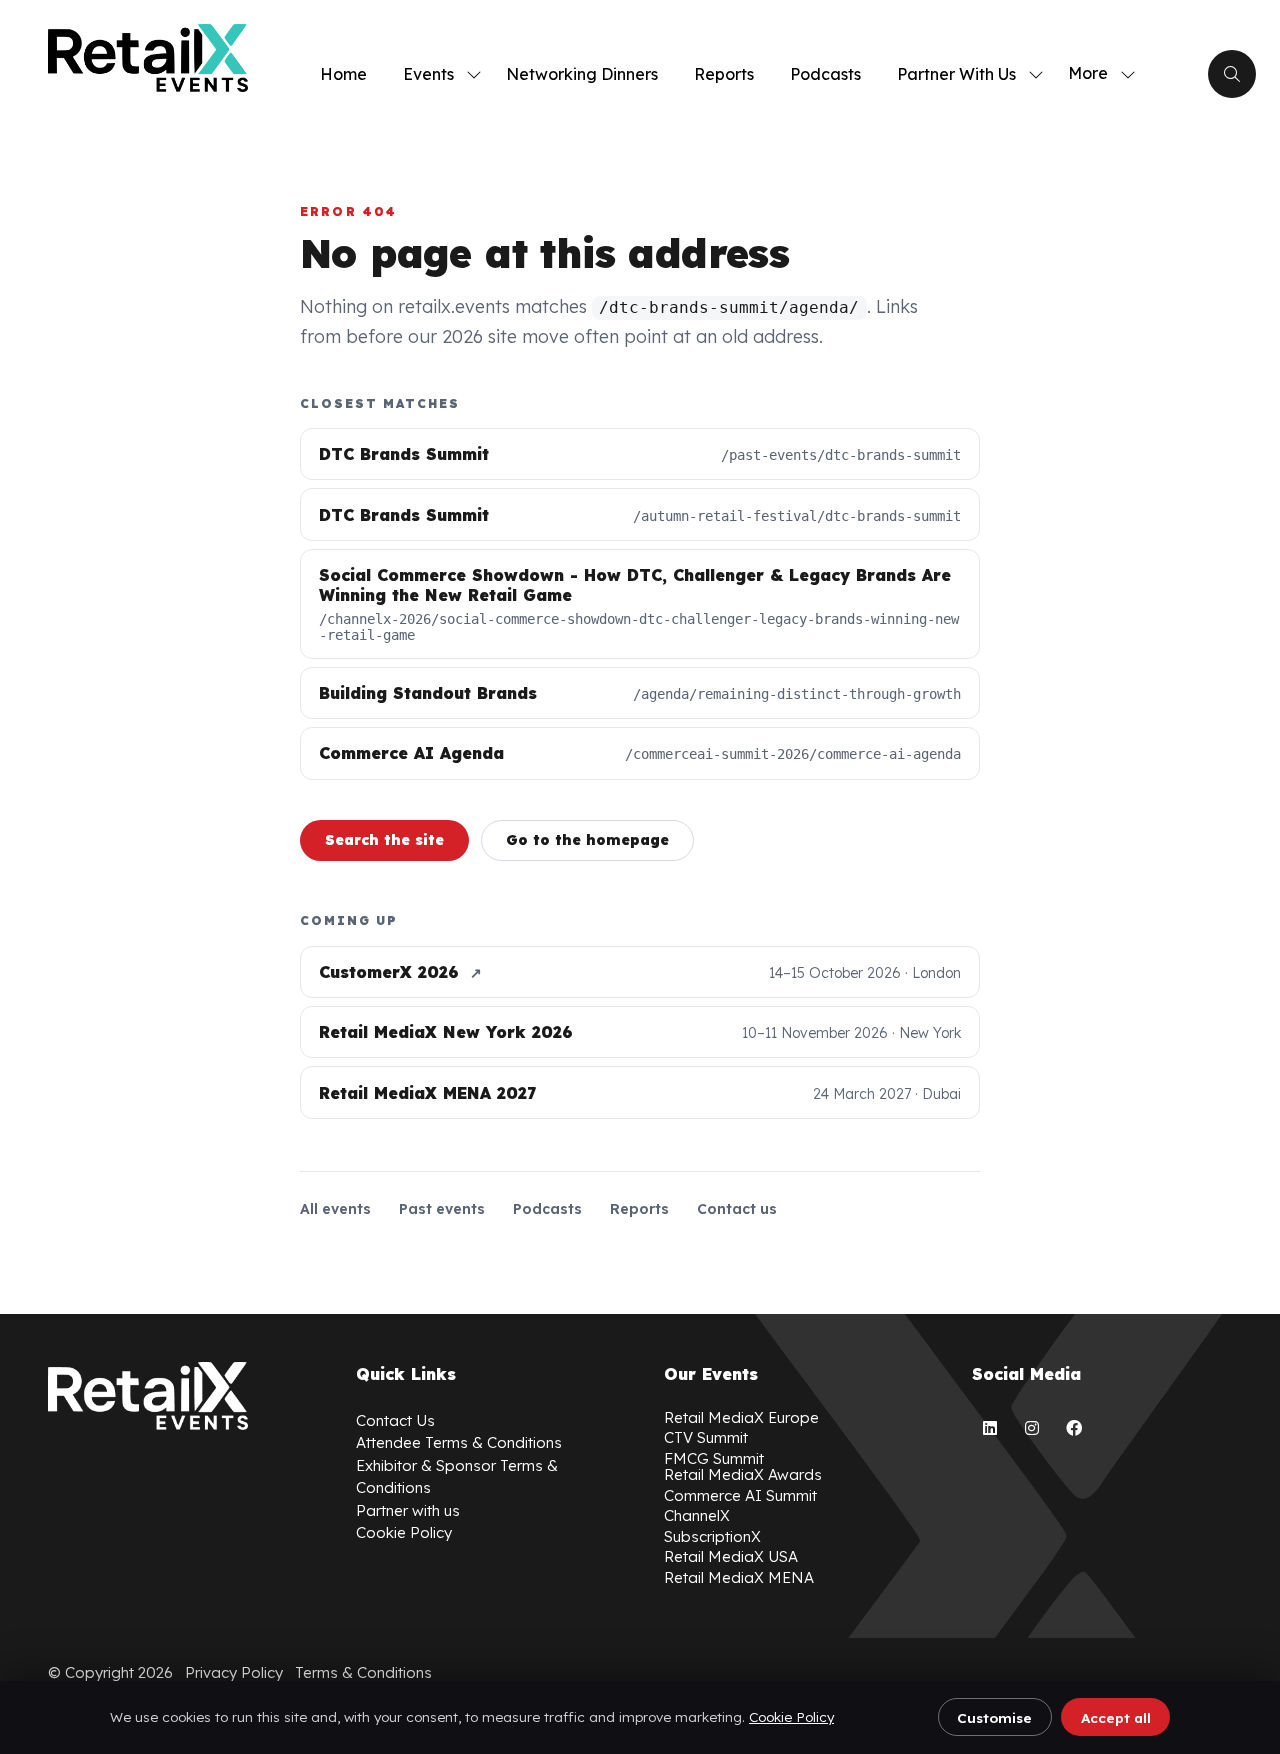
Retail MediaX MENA (739, 1577)
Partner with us (408, 1510)
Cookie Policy (791, 1716)
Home (343, 74)
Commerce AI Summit (740, 1495)
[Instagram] (1032, 1428)
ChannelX (697, 1515)
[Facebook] (1074, 1428)
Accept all (1116, 1717)
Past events (442, 1209)
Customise (994, 1717)
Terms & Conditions (363, 1672)
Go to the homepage (587, 840)
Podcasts (825, 74)
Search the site (384, 840)
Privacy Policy (234, 1672)
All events (335, 1209)
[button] (1096, 74)
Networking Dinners (582, 74)
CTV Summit (706, 1437)
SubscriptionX (712, 1536)
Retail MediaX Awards (743, 1474)
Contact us (737, 1209)
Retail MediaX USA (731, 1556)
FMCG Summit (714, 1458)
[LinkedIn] (990, 1428)
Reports (724, 74)
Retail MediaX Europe (741, 1417)
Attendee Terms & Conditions (459, 1442)
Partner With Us (956, 74)
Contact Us (395, 1420)
